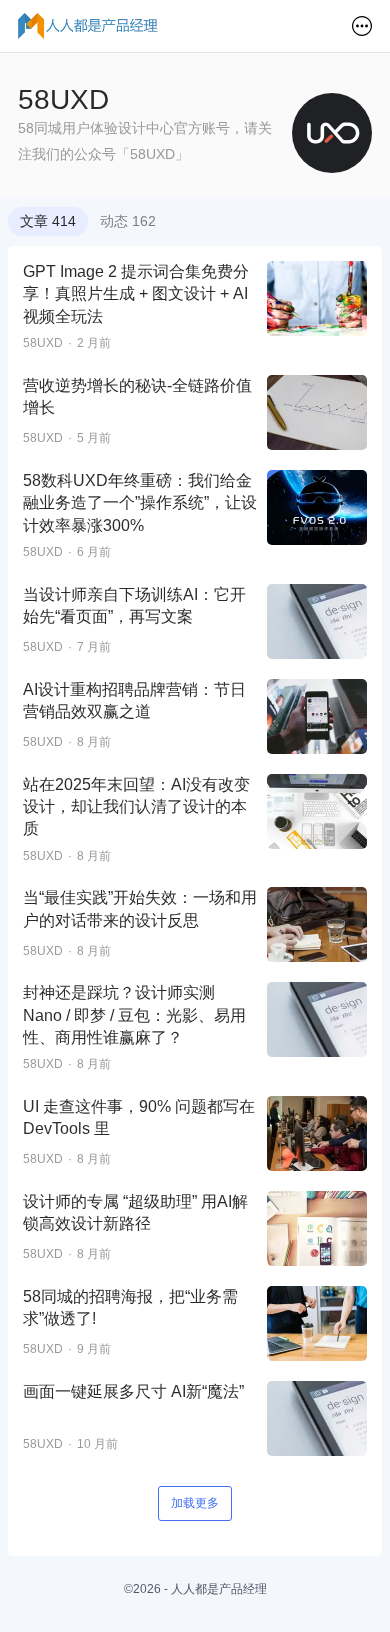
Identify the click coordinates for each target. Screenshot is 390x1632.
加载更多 (195, 1503)
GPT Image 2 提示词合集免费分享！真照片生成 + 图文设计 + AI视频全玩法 (136, 294)
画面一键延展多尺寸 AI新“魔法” (133, 1391)
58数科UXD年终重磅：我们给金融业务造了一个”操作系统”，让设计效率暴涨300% (140, 503)
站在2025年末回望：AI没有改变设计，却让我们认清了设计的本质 (136, 807)
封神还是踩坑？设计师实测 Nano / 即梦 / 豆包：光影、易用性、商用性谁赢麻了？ (134, 1015)
